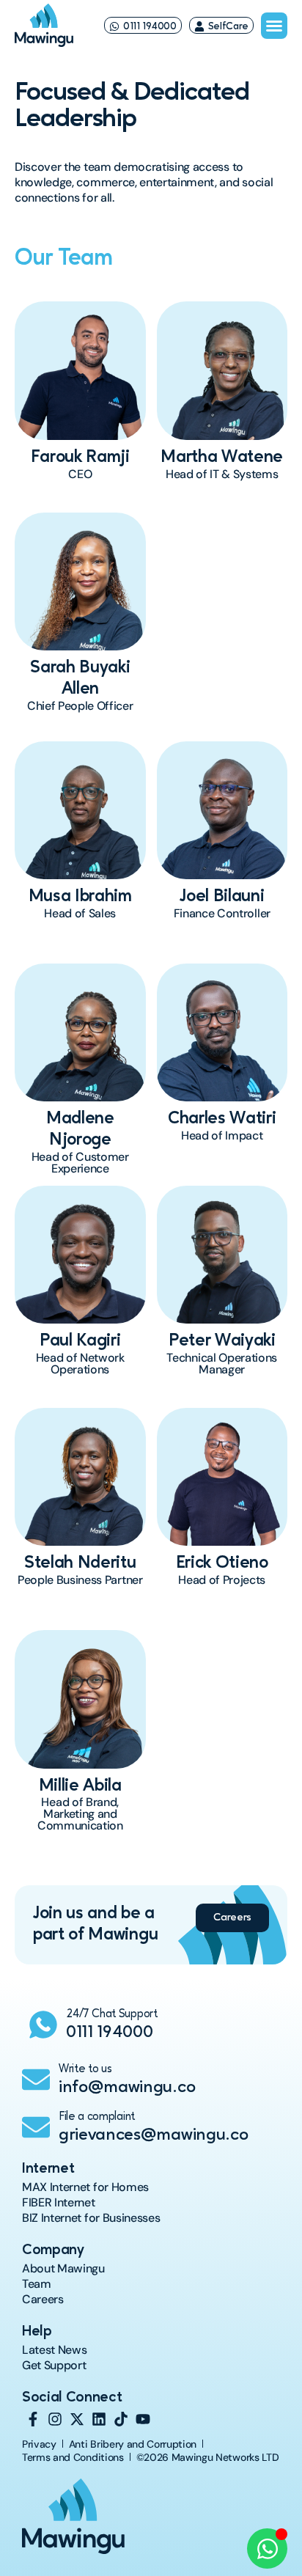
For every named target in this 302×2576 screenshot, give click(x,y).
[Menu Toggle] (274, 26)
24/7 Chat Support (112, 2014)
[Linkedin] (99, 2419)
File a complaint (97, 2117)
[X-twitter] (77, 2419)
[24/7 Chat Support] (43, 2025)
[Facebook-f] (33, 2419)
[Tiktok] (121, 2419)
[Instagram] (55, 2419)
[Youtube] (143, 2419)
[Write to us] (36, 2080)
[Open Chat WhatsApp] (267, 2549)
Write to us (85, 2069)
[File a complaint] (36, 2127)
